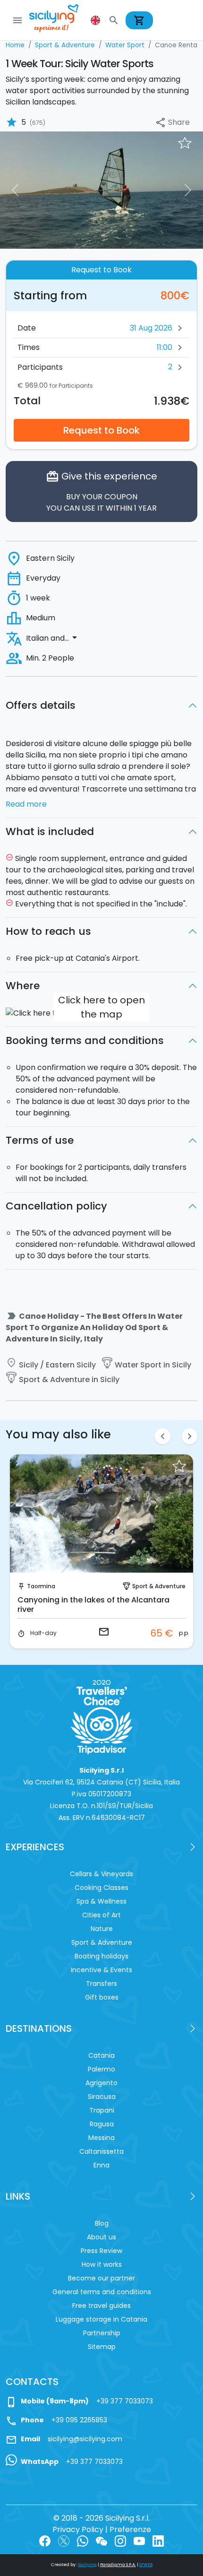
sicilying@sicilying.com (85, 2439)
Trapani (102, 2110)
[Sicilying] (60, 20)
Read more (26, 804)
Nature (102, 1929)
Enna (101, 2165)
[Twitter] (64, 2541)
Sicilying (88, 2565)
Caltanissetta (101, 2151)
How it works (102, 2264)
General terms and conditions (102, 2292)
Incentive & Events (101, 1970)
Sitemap (102, 2347)
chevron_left (163, 1436)
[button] (96, 20)
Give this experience (101, 492)
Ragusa (102, 2124)
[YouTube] (139, 2541)
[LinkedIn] (158, 2541)
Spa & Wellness (101, 1901)
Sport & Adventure (159, 1586)
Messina (101, 2138)
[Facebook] (45, 2541)
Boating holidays (101, 1956)
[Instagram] (120, 2541)
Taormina (41, 1586)
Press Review (101, 2251)
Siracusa (102, 2097)
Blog (102, 2223)
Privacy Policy (78, 2529)
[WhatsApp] (83, 2541)
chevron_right (190, 1436)
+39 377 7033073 (125, 2401)
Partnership (102, 2333)
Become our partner (101, 2278)
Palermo (101, 2069)
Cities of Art (101, 1915)
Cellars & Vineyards (101, 1874)
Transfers (101, 1984)
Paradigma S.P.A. (118, 2565)
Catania (101, 2055)
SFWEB (146, 2565)
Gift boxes (102, 1997)
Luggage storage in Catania (101, 2319)
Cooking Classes (101, 1888)
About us (101, 2237)
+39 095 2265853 (79, 2420)
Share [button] (172, 123)
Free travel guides (101, 2306)
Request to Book (101, 430)
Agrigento (101, 2083)
